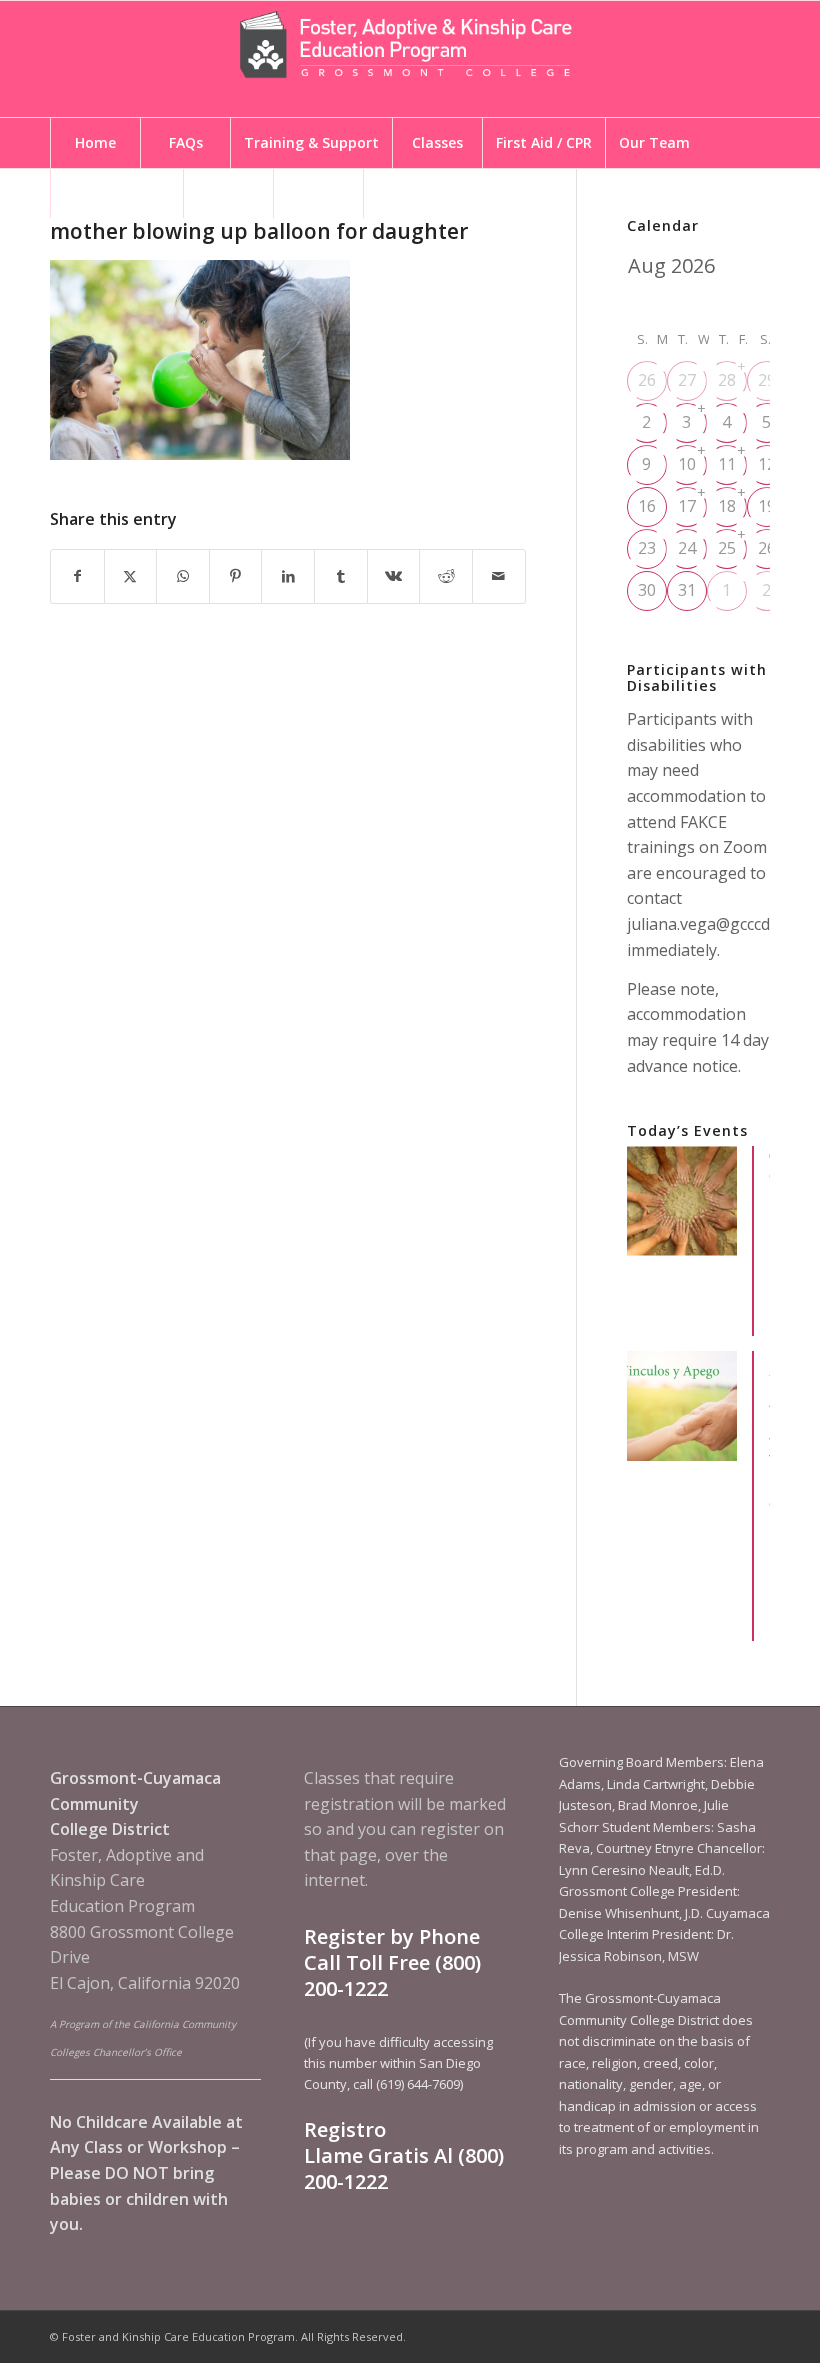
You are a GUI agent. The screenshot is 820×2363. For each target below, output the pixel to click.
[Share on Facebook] (77, 576)
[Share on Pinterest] (236, 576)
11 (727, 464)
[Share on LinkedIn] (288, 576)
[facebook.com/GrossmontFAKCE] (408, 193)
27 (687, 380)
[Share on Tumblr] (341, 576)
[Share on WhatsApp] (183, 576)
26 (647, 380)
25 (727, 548)
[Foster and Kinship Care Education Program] (410, 59)
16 (647, 506)
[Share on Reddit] (446, 576)
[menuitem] (95, 143)
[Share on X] (131, 576)
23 (647, 548)
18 (727, 506)
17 (687, 506)
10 (687, 464)
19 (767, 506)
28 (727, 380)
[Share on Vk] (394, 576)
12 (767, 464)
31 (687, 590)
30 (647, 590)
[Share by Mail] (499, 576)
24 (687, 548)
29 (767, 380)
